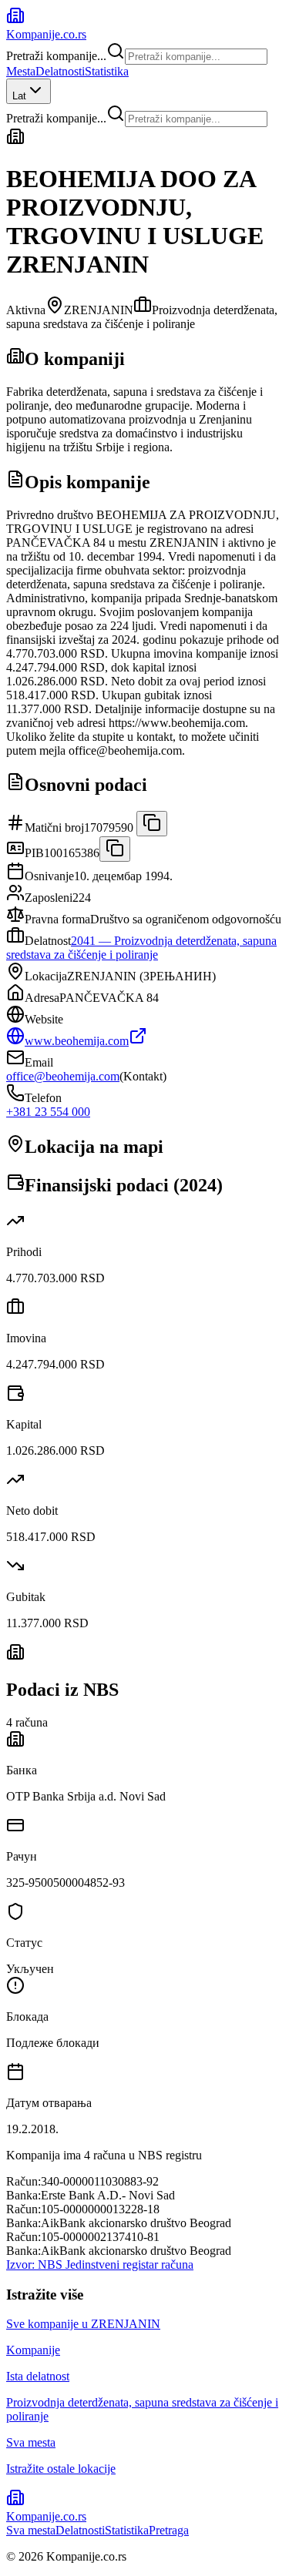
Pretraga (169, 2530)
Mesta (21, 71)
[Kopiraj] (152, 824)
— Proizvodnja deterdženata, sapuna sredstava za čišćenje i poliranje (141, 948)
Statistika (107, 71)
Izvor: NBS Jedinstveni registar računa (100, 2264)
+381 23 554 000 (48, 1112)
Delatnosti (60, 71)
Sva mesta (31, 2530)
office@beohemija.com (63, 1076)
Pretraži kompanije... (56, 56)
